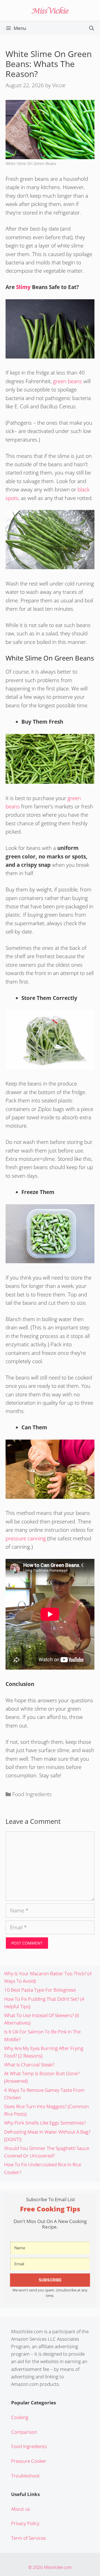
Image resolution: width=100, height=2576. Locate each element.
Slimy (23, 287)
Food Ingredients (32, 1794)
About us (21, 2509)
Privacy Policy (25, 2523)
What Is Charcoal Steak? (29, 2065)
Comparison (24, 2432)
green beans (67, 381)
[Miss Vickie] (50, 10)
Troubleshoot (25, 2476)
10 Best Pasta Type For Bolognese (40, 1990)
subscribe (50, 2280)
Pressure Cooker (29, 2461)
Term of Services (28, 2538)
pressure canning (26, 1538)
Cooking (20, 2417)
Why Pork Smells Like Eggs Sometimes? (45, 2123)
